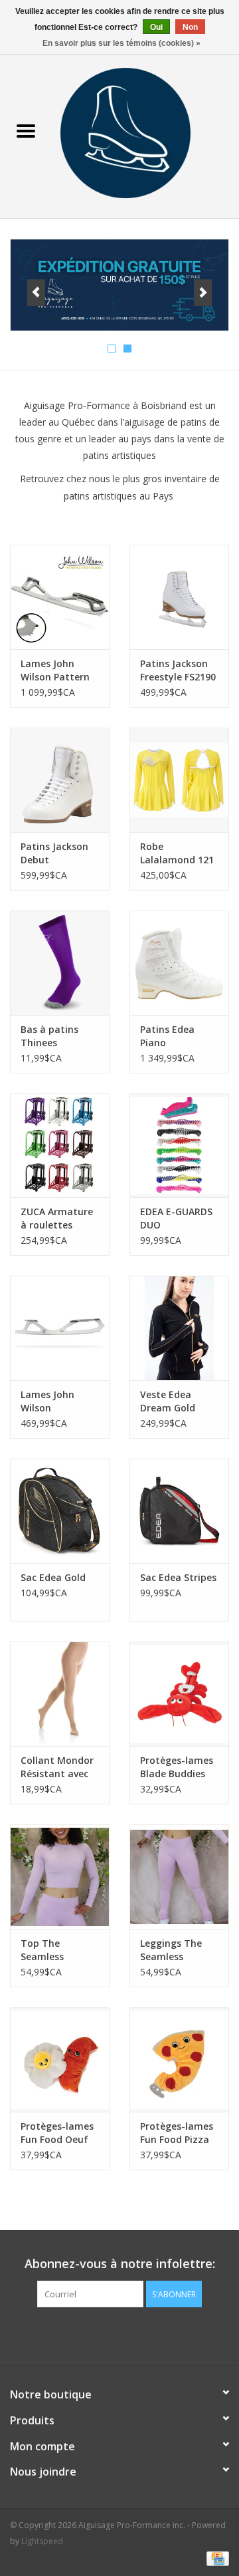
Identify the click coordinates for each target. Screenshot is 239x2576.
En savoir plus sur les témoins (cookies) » (121, 43)
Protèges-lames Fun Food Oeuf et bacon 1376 (57, 2133)
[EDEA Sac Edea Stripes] (179, 1511)
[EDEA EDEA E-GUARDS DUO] (179, 1146)
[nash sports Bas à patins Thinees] (60, 963)
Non (190, 27)
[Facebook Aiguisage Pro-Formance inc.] (108, 2335)
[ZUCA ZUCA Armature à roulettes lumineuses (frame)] (60, 1146)
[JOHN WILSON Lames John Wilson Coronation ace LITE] (60, 1328)
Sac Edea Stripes (178, 1577)
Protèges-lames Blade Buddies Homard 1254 (177, 1767)
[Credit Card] (215, 2558)
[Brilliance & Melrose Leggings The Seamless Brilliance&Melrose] (179, 1877)
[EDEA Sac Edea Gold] (60, 1511)
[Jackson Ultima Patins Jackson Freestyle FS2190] (179, 597)
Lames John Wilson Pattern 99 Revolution (55, 670)
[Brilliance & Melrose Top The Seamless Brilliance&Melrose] (60, 1877)
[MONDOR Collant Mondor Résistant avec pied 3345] (60, 1694)
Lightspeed (42, 2541)
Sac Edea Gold (53, 1577)
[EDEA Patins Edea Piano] (179, 963)
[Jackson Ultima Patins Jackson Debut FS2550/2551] (60, 780)
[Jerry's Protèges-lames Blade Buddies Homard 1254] (179, 1694)
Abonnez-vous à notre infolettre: (120, 2264)
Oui (156, 27)
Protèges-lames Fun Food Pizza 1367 (177, 2133)
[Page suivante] (203, 293)
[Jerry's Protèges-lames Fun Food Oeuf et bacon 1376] (60, 2060)
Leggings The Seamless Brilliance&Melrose (179, 1950)
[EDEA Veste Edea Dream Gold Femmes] (179, 1328)
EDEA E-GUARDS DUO (176, 1218)
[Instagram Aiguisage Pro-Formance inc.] (131, 2335)
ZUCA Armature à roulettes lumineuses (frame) (57, 1218)
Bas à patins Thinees (49, 1036)
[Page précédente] (36, 293)
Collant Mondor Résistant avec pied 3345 (57, 1767)
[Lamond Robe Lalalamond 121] (179, 780)
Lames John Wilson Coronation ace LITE (56, 1401)
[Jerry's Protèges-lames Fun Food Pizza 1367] (179, 2060)
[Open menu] (26, 130)
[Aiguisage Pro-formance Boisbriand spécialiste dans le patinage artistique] (145, 132)
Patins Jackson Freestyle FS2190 (178, 670)
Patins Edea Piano (167, 1036)
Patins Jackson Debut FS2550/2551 (54, 853)
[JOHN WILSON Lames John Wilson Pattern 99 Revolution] (60, 597)
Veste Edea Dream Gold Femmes (168, 1401)
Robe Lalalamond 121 (177, 853)
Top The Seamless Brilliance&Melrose (60, 1950)
